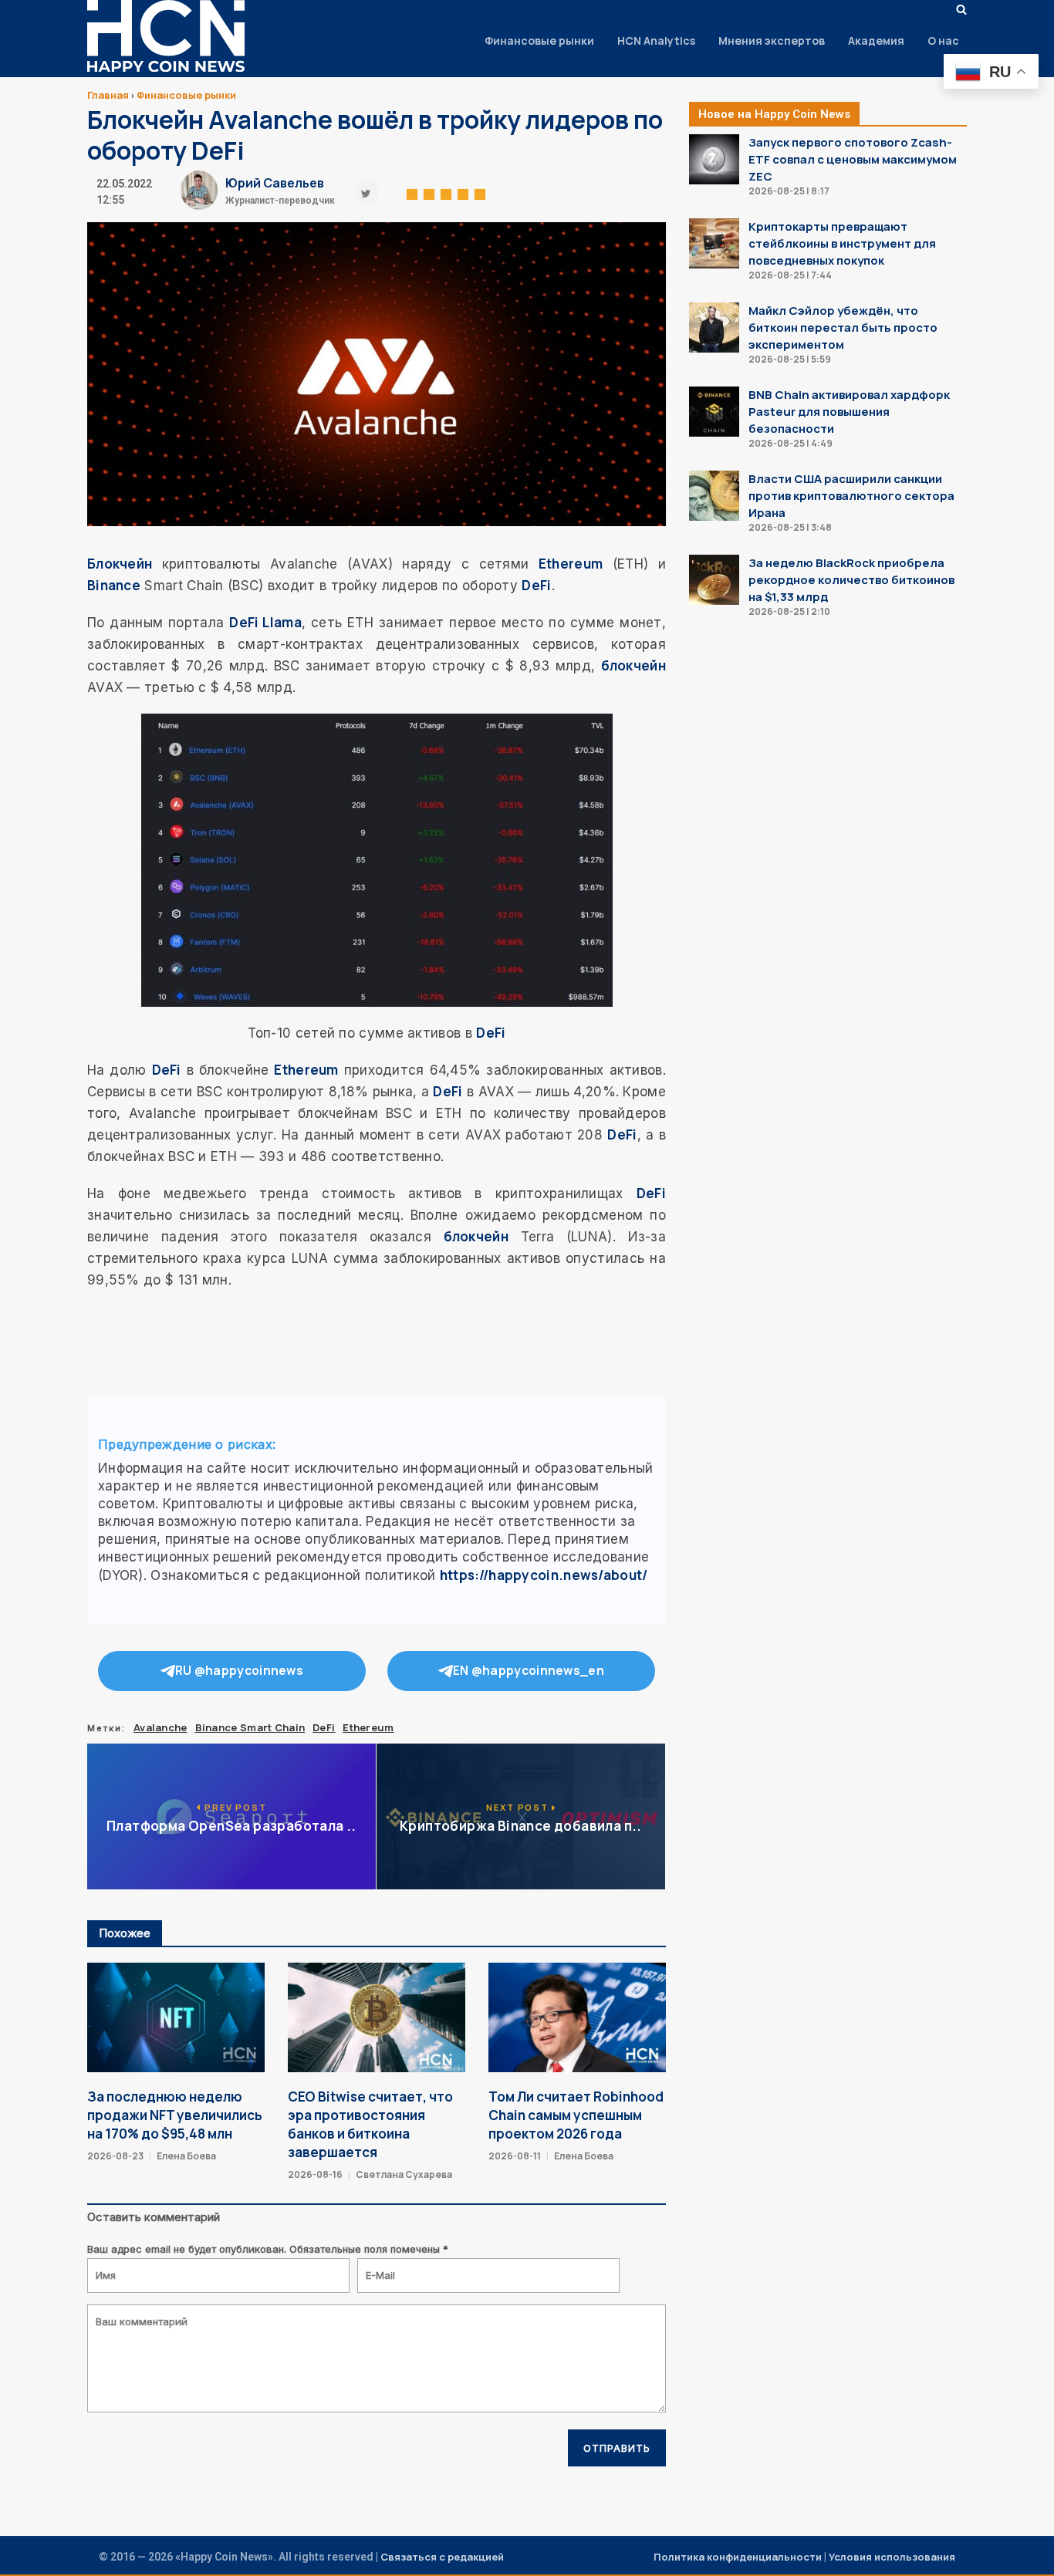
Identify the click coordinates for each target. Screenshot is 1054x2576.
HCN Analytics (656, 41)
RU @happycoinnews (239, 1671)
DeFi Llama (265, 622)
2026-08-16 (315, 2174)
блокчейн (633, 665)
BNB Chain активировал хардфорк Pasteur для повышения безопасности (849, 412)
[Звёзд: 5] (480, 192)
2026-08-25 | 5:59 (790, 359)
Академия (876, 41)
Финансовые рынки (539, 41)
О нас (943, 41)
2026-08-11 (515, 2156)
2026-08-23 (115, 2156)
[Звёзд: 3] (446, 192)
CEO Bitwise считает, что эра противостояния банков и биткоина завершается (370, 2124)
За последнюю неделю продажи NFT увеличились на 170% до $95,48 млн (175, 2115)
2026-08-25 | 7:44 (790, 275)
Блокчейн (120, 564)
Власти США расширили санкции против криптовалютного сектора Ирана (851, 496)
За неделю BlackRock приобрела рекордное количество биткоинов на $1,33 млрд (851, 580)
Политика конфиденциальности (738, 2557)
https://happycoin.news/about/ (544, 1575)
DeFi (536, 585)
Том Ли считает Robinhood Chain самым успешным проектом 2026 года (576, 2115)
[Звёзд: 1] (412, 192)
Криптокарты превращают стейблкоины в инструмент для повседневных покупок (842, 243)
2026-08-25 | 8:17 (789, 191)
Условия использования (892, 2557)
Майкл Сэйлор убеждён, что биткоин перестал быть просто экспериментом (843, 327)
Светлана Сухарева (404, 2174)
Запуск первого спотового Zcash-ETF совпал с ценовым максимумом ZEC (853, 159)
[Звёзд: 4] (463, 192)
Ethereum (571, 564)
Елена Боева (186, 2156)
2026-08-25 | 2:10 (789, 611)
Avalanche (160, 1727)
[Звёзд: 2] (429, 192)
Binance (114, 585)
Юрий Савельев (275, 183)
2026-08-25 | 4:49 (790, 443)
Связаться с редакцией (442, 2557)
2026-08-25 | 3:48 (790, 527)
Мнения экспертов (772, 41)
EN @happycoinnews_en (529, 1671)
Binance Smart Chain (250, 1727)
